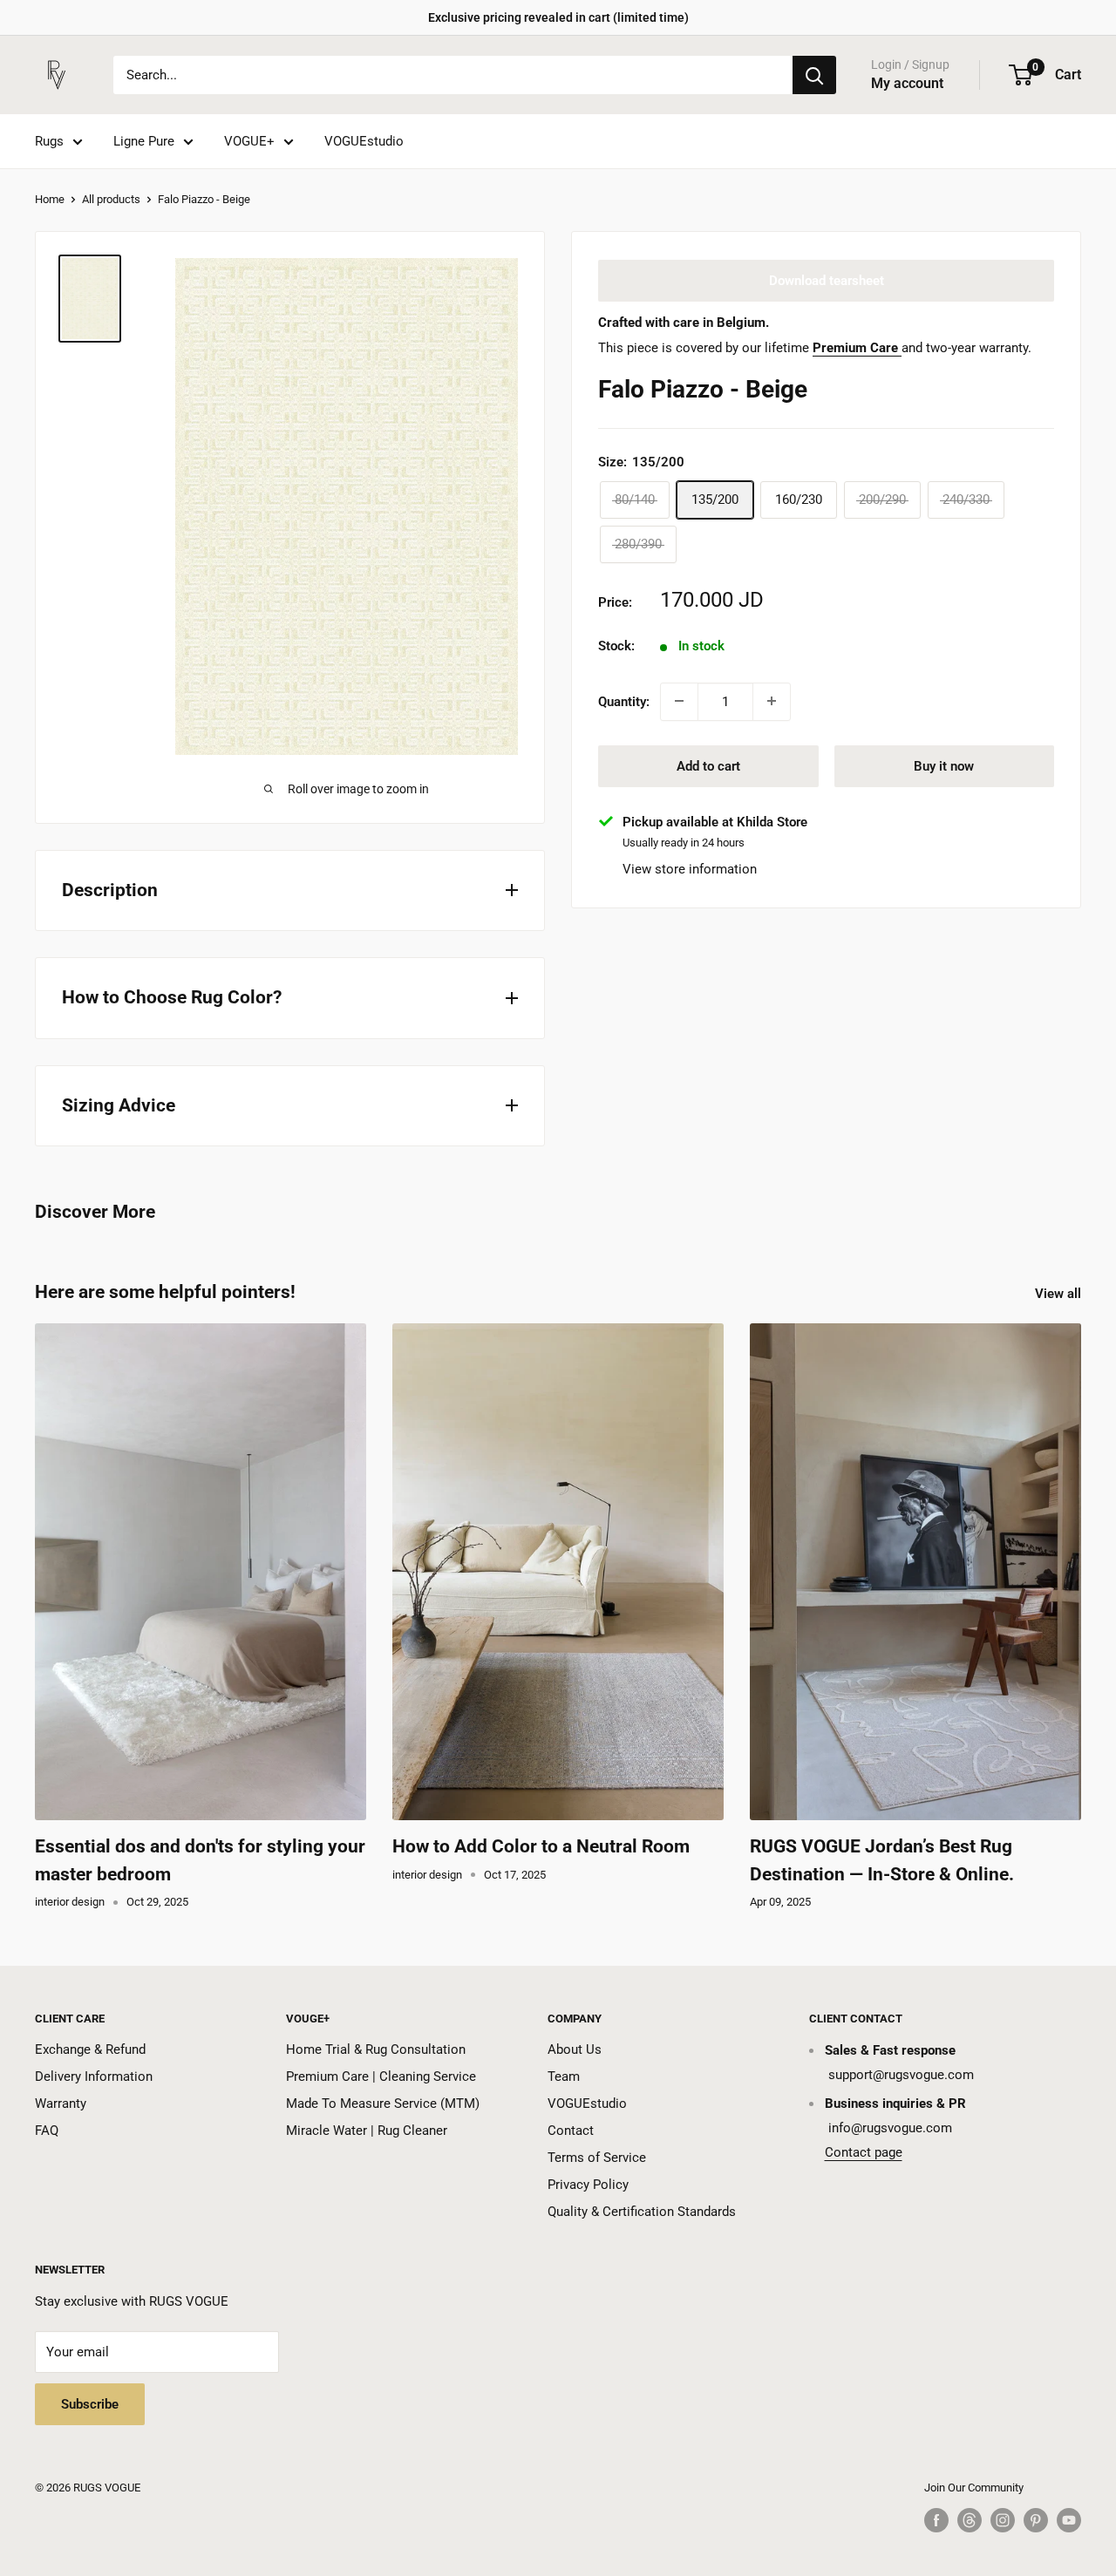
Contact (571, 2131)
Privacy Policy (588, 2185)
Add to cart (708, 765)
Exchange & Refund (90, 2049)
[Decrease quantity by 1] (679, 701)
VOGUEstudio (364, 141)
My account (907, 83)
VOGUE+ (249, 141)
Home (50, 199)
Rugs (49, 141)
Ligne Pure (144, 141)
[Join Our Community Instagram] (1003, 2520)
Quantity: (624, 701)
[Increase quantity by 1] (772, 701)
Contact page (864, 2152)
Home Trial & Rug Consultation (376, 2049)
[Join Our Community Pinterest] (1036, 2520)
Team (564, 2076)
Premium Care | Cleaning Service (381, 2076)
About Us (575, 2049)
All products (111, 199)
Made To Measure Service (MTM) (383, 2104)
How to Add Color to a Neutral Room (541, 1846)
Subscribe (90, 2404)
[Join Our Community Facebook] (936, 2520)
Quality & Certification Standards (642, 2212)
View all (1060, 1294)
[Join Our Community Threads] (970, 2520)
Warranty (61, 2104)
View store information (690, 868)
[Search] (814, 75)
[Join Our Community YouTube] (1069, 2520)
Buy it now (944, 765)
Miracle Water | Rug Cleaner (367, 2131)
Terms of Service (597, 2158)
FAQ (47, 2131)
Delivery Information (94, 2076)
